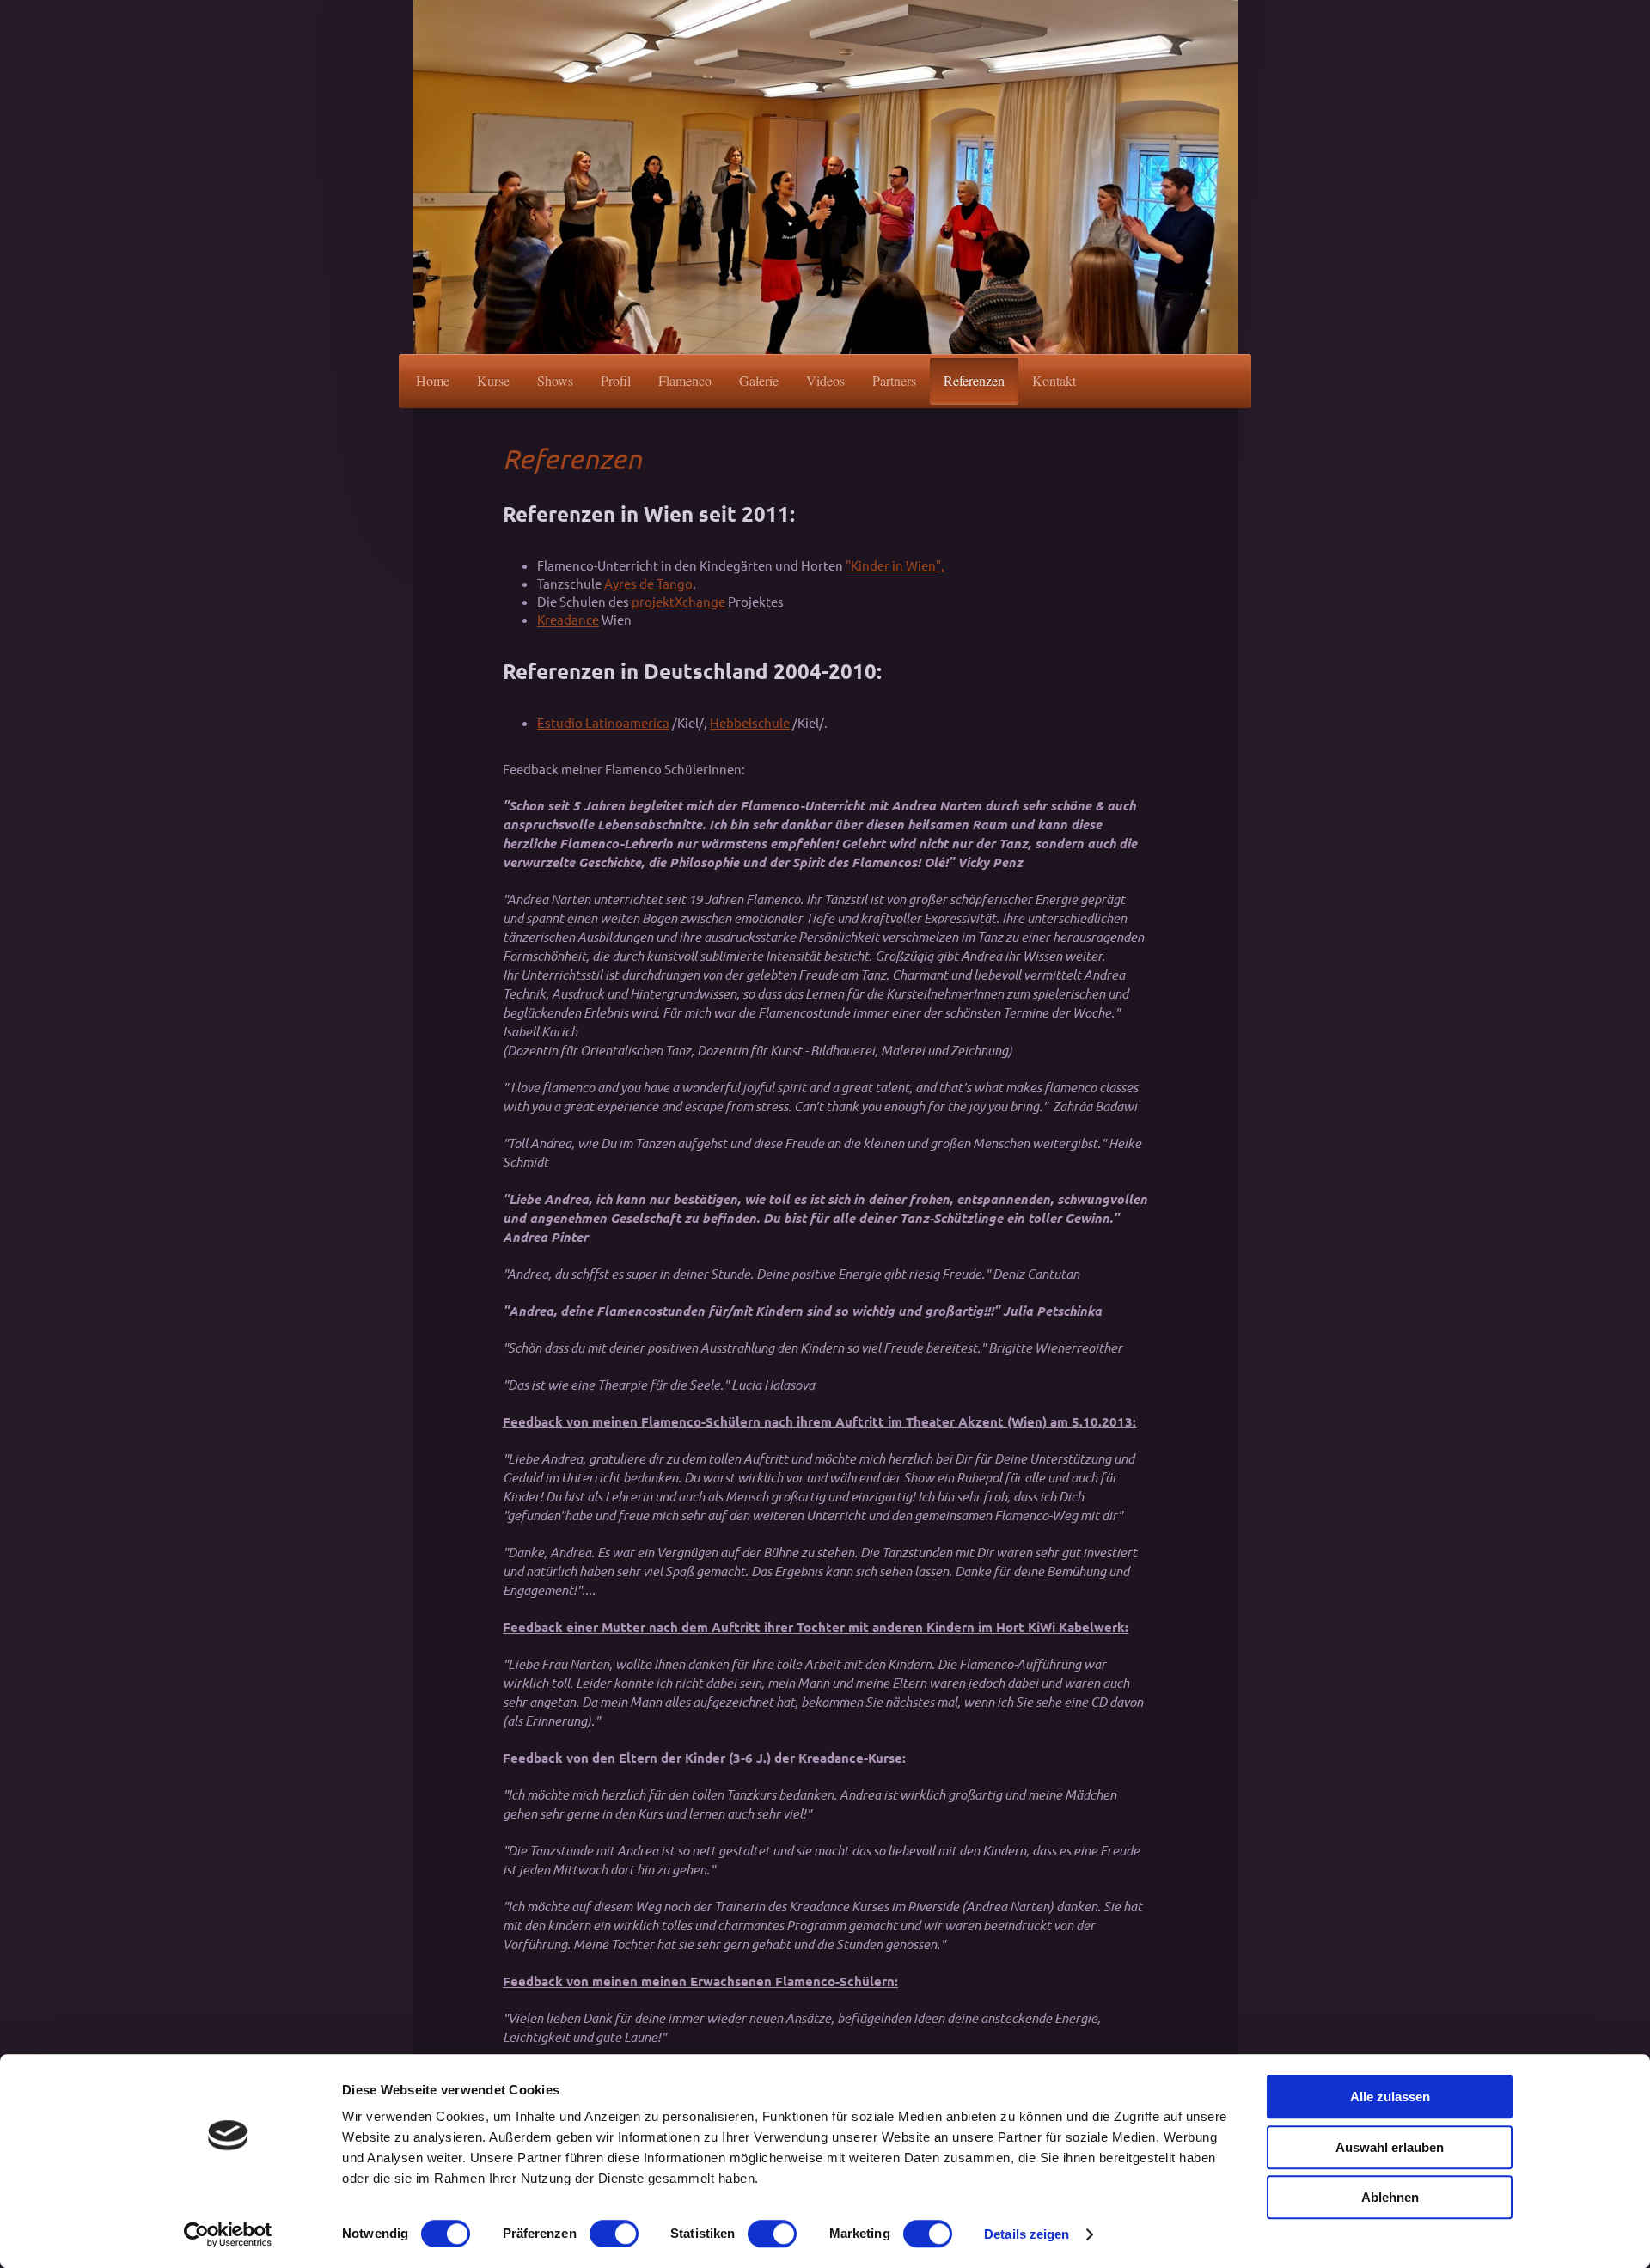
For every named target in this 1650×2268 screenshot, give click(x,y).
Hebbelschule (750, 722)
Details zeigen (1027, 2234)
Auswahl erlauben (1390, 2147)
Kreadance (568, 619)
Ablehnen (1390, 2197)
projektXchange (678, 601)
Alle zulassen (1390, 2097)
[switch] (614, 2234)
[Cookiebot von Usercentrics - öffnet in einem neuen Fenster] (228, 2234)
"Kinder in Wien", (895, 565)
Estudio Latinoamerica (603, 722)
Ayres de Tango (648, 583)
